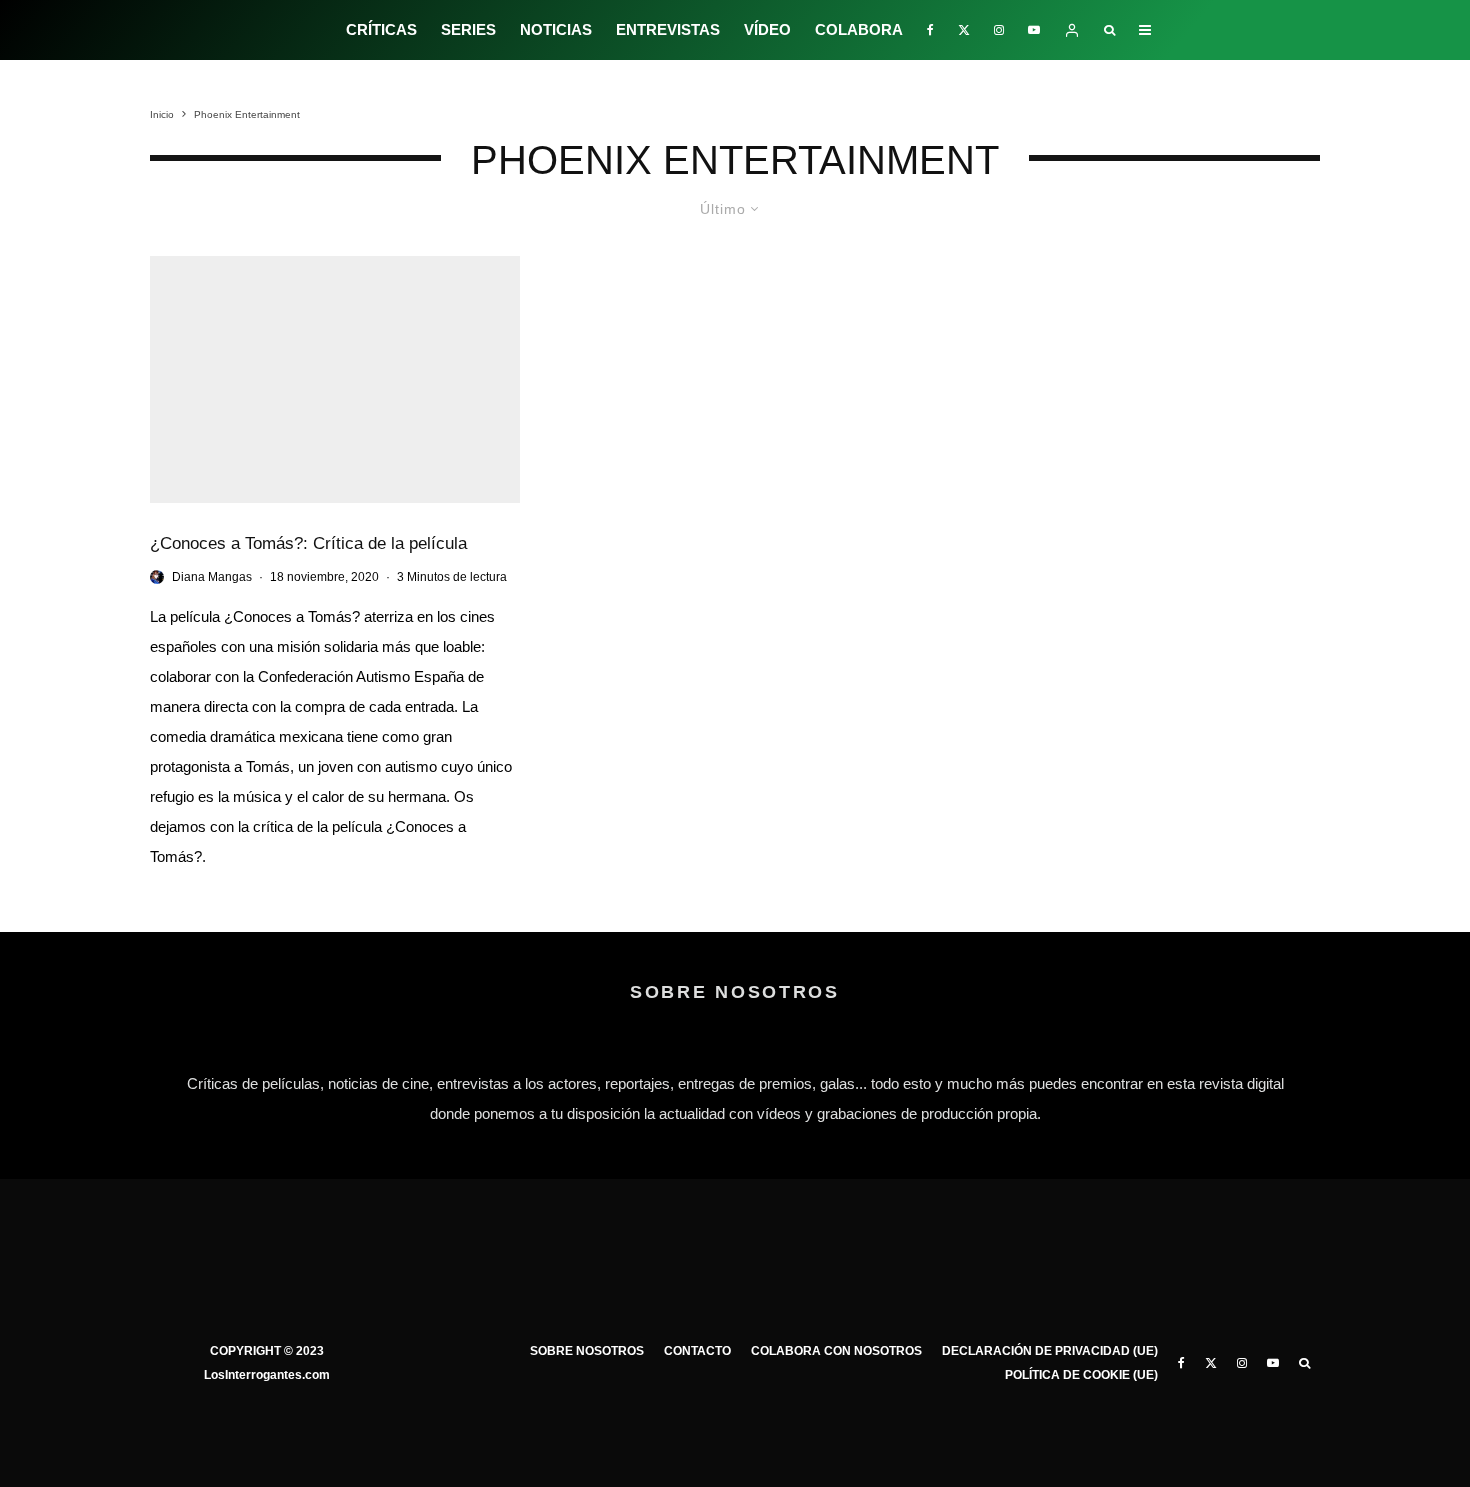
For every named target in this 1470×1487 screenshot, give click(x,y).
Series (468, 29)
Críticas (381, 29)
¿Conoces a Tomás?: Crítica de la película (308, 543)
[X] (964, 30)
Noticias (556, 29)
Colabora (859, 29)
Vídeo (767, 29)
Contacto (697, 1351)
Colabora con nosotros (836, 1351)
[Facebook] (930, 30)
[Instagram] (999, 30)
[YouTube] (1034, 30)
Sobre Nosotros (587, 1351)
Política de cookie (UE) (1081, 1375)
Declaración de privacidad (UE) (1050, 1351)
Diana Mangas (212, 577)
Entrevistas (668, 29)
